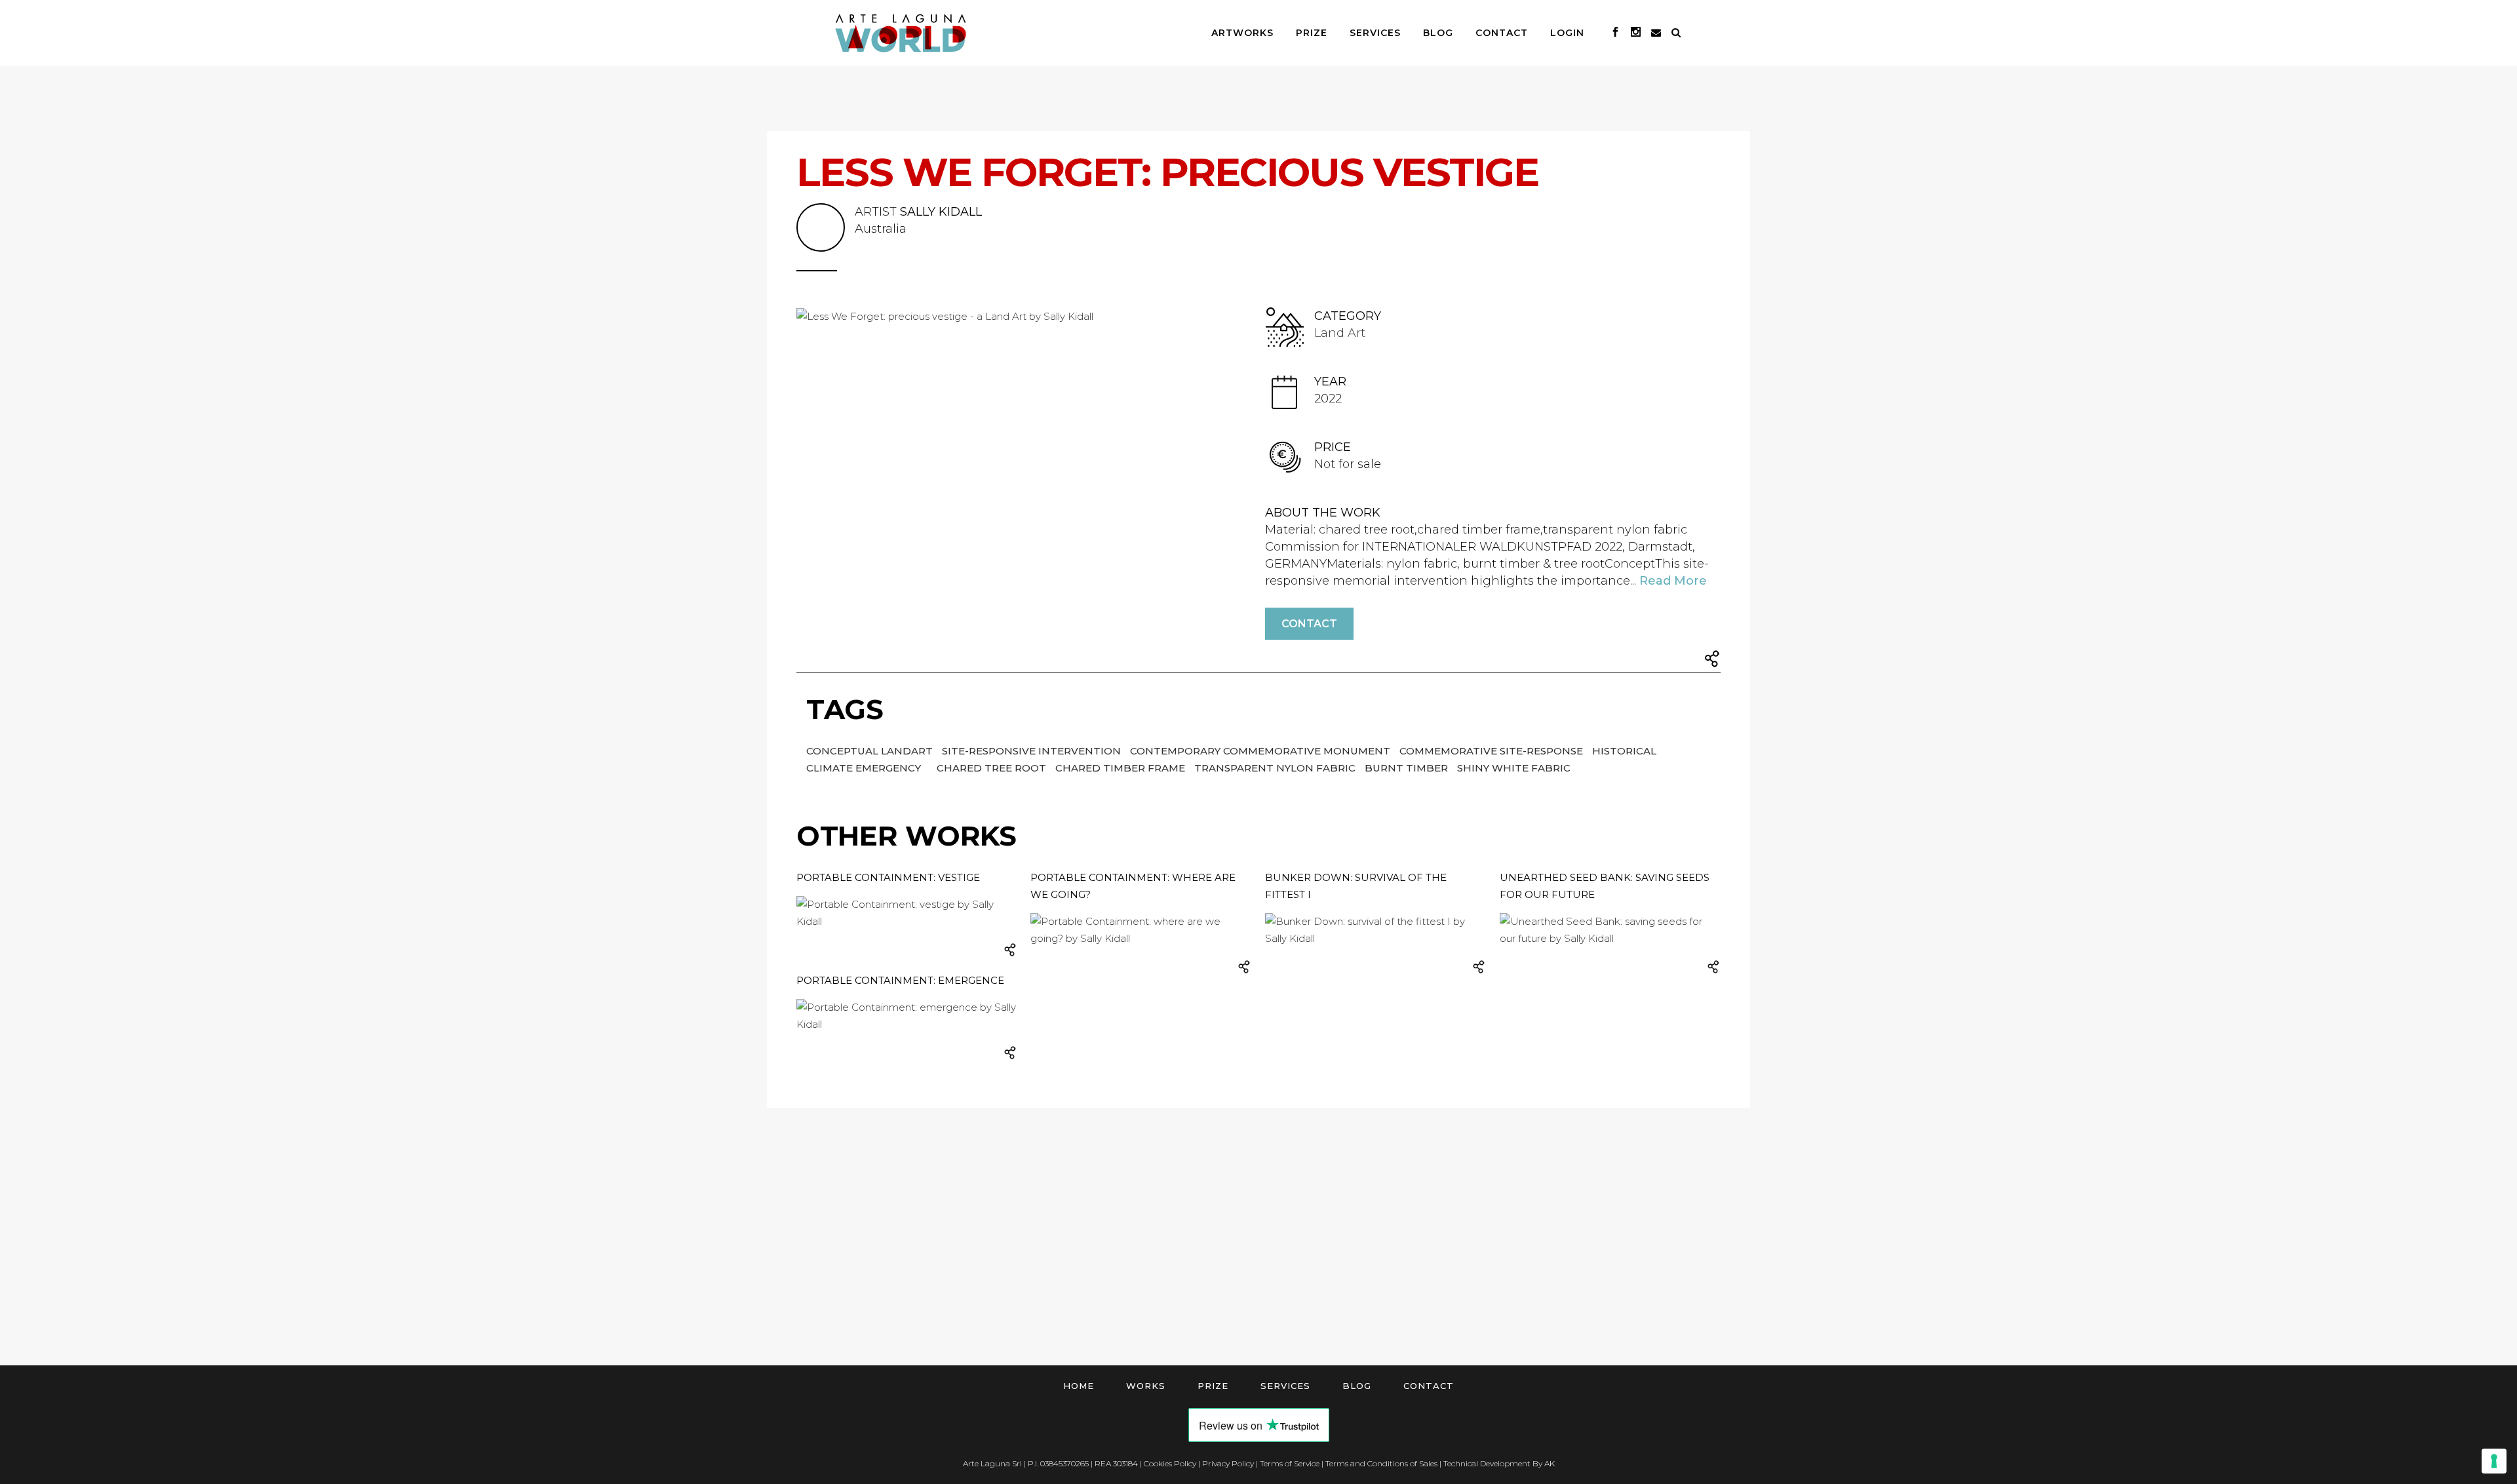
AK (1550, 1463)
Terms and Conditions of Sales (1381, 1463)
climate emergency (865, 768)
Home (1079, 1386)
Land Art (1340, 333)
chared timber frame (1122, 768)
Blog (1357, 1386)
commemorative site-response (1493, 751)
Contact (1309, 624)
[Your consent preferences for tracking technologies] (2494, 1461)
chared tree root (993, 768)
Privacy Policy (1228, 1463)
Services (1285, 1386)
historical (1624, 751)
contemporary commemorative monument (1261, 751)
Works (1146, 1386)
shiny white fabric (1514, 768)
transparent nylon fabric (1276, 768)
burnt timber (1408, 768)
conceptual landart (871, 751)
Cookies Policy (1170, 1463)
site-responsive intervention (1033, 751)
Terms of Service (1290, 1463)
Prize (1213, 1386)
